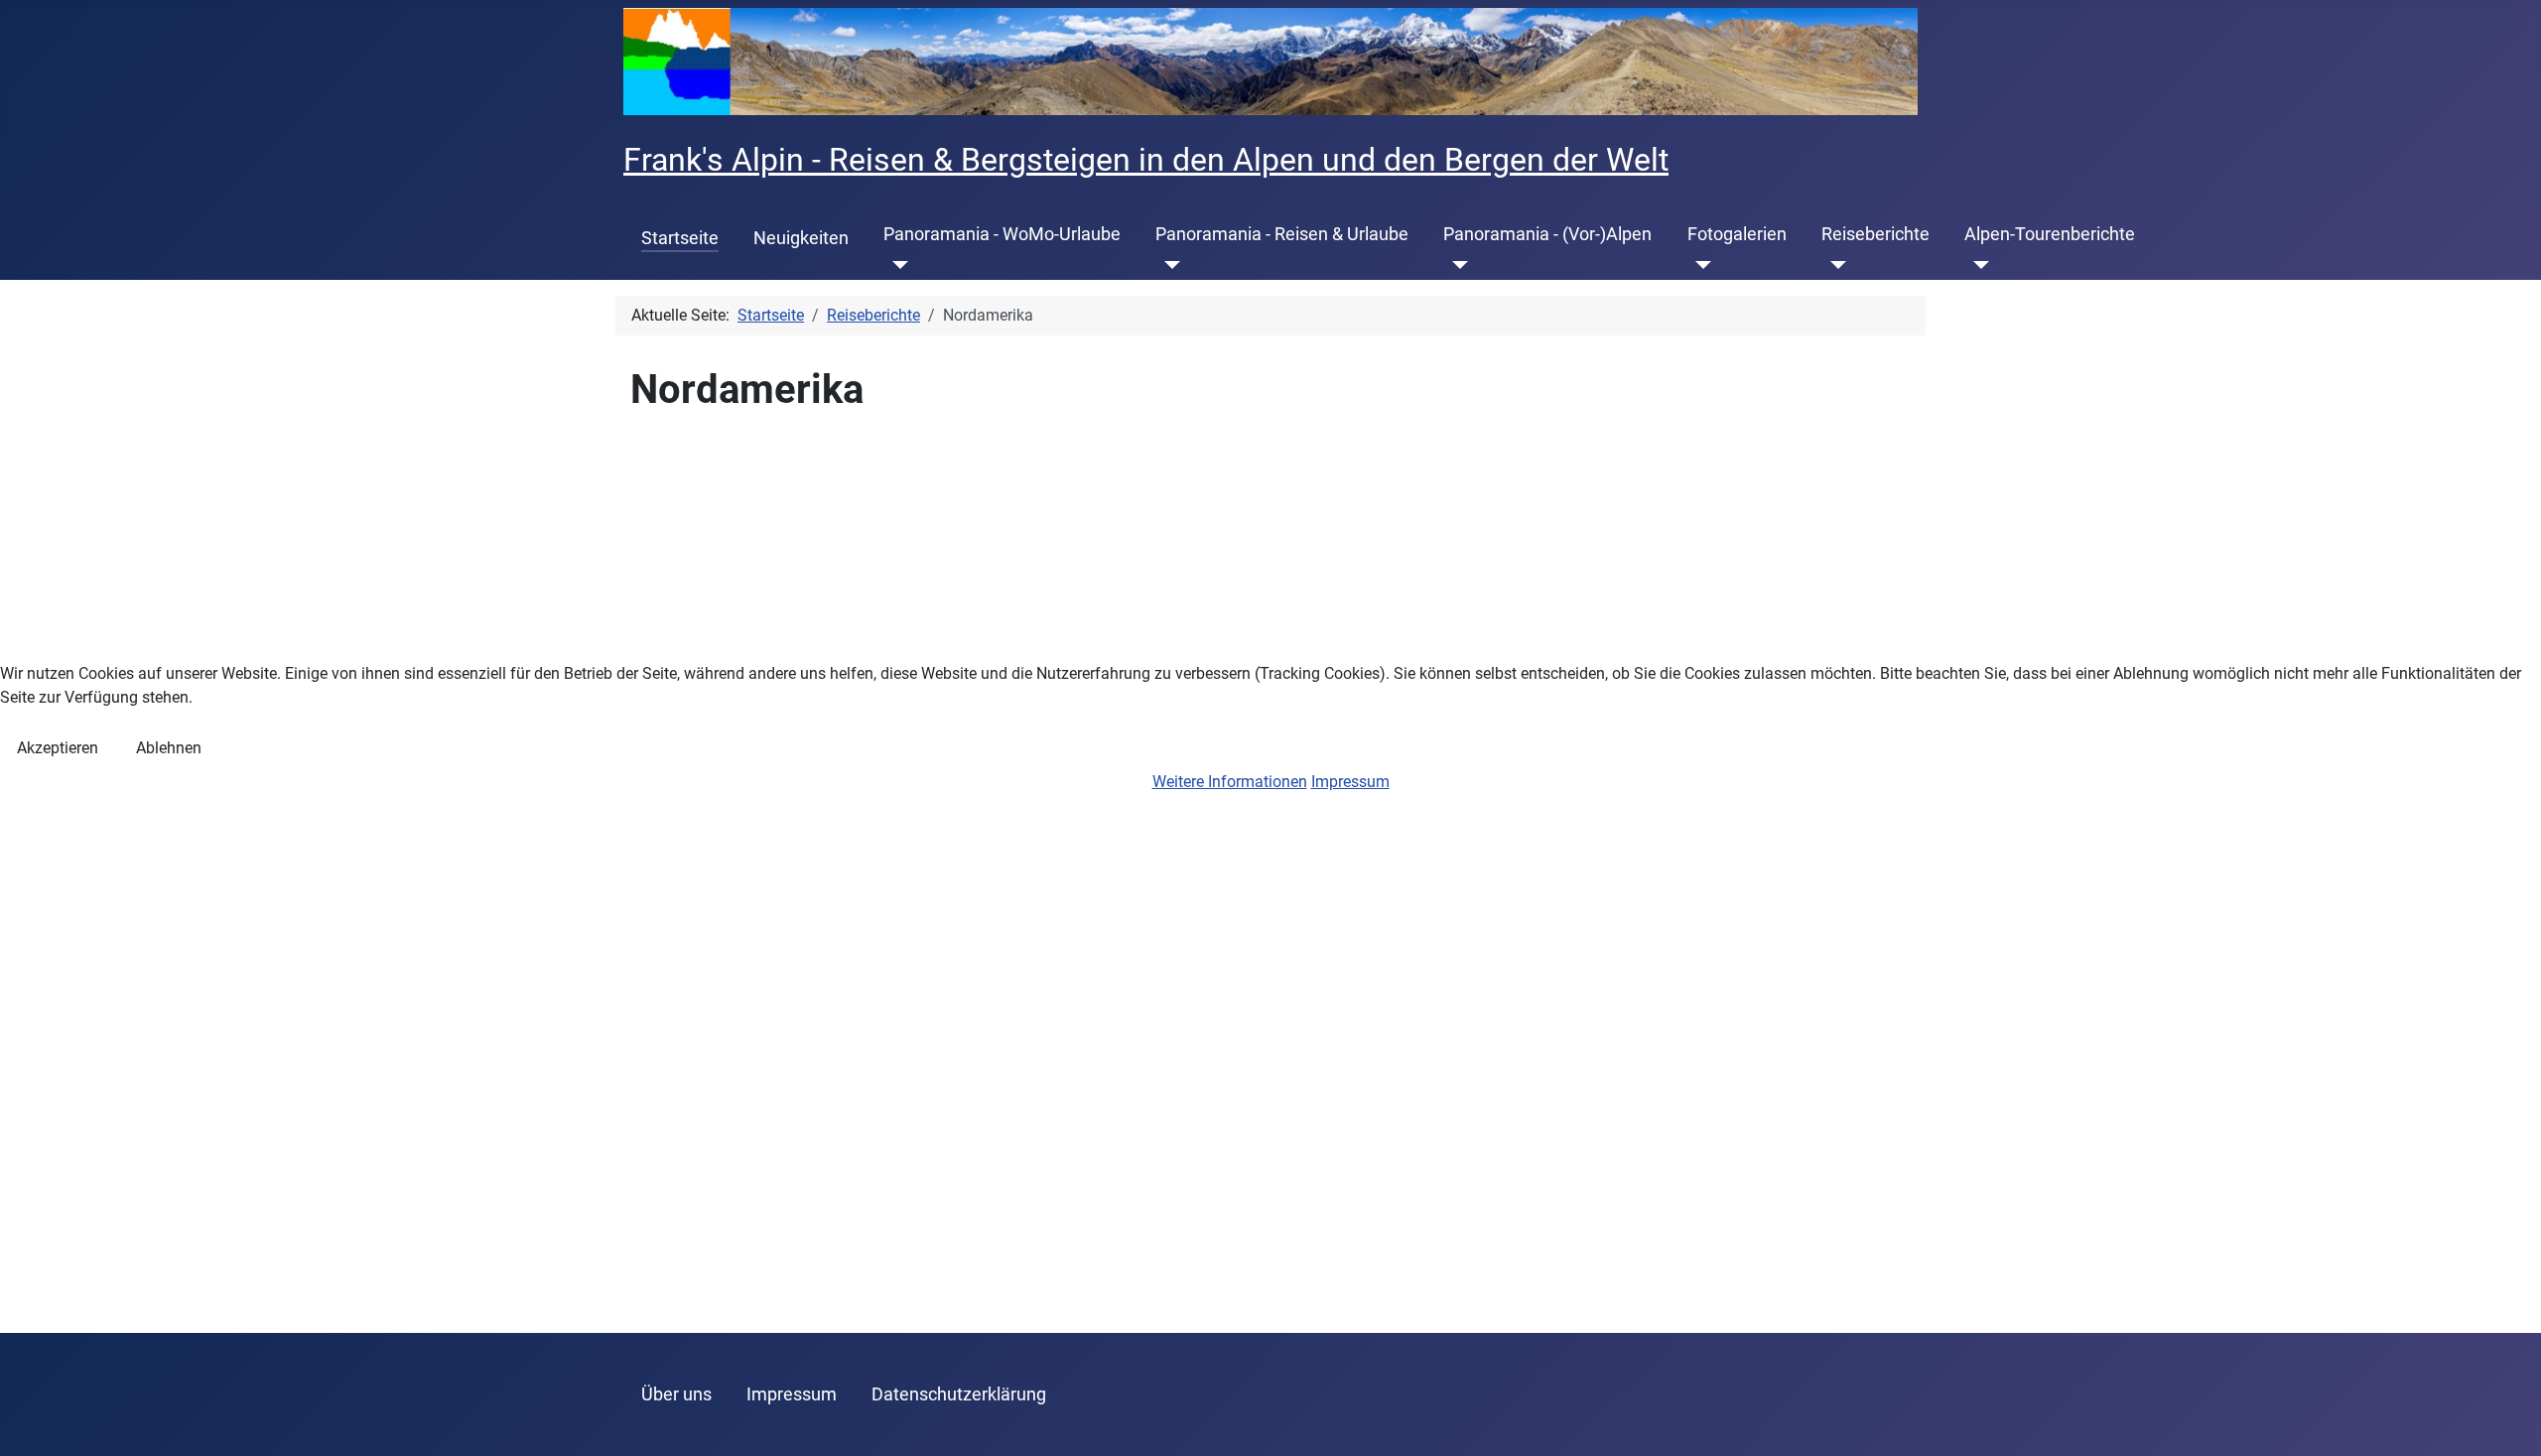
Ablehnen (169, 748)
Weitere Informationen (1230, 782)
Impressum (1350, 782)
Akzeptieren (58, 748)
